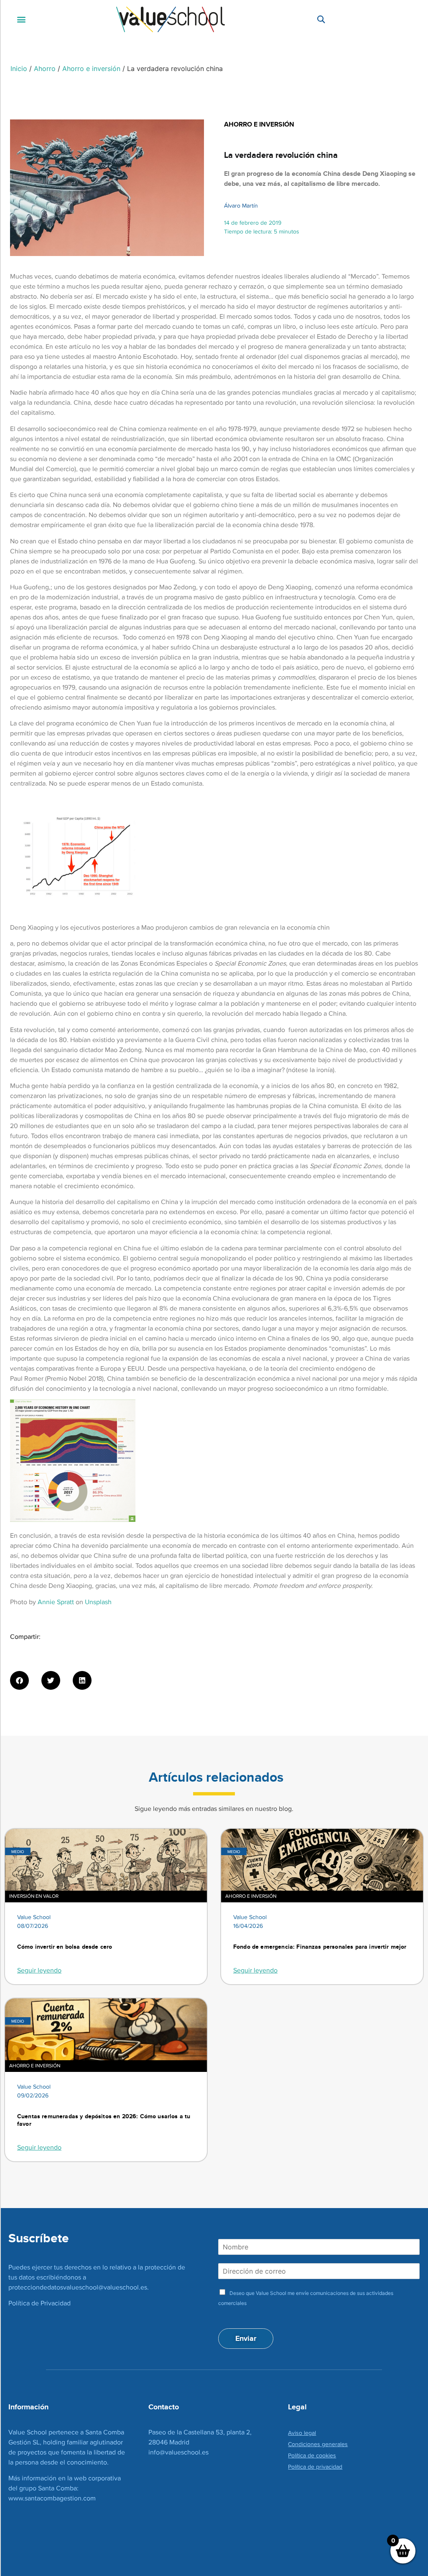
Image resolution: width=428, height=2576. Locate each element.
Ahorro (45, 68)
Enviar (246, 2338)
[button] (22, 19)
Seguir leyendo (39, 1970)
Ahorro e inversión (91, 68)
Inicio (19, 68)
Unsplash (98, 1602)
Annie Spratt (56, 1602)
